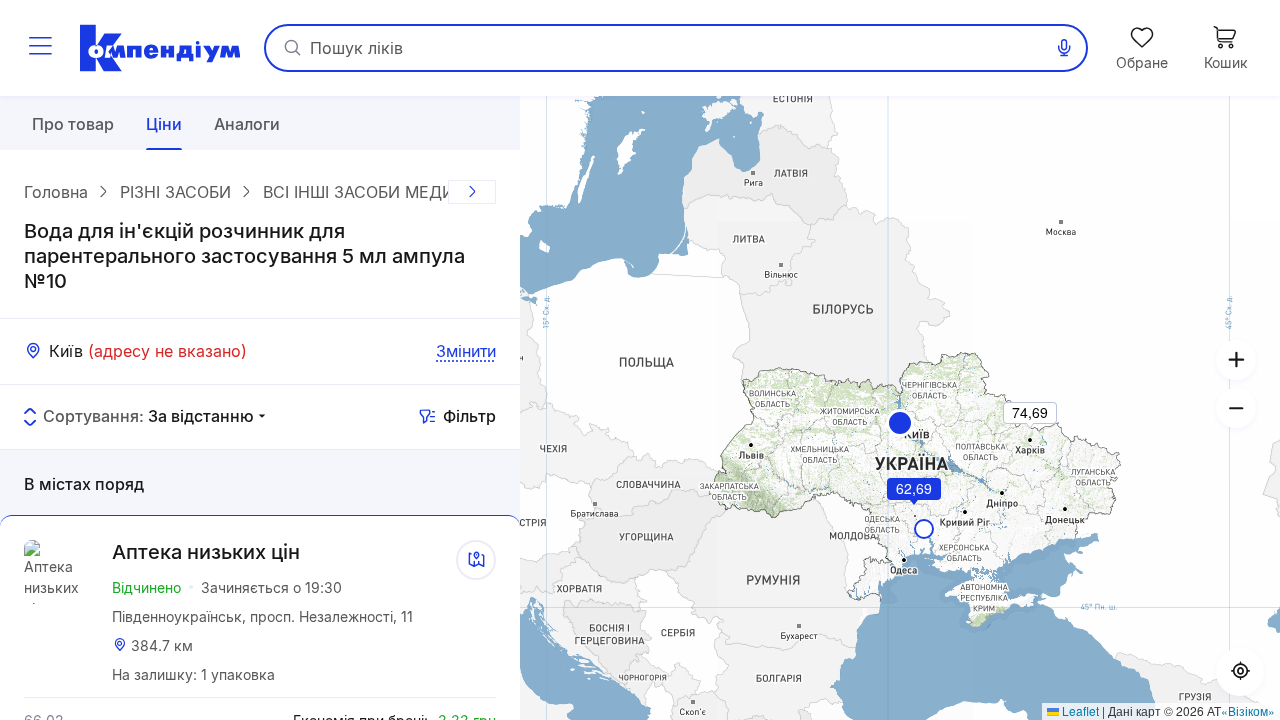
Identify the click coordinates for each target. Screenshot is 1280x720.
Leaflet (1079, 710)
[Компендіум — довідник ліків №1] (160, 48)
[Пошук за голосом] (1064, 48)
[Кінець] (472, 192)
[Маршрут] (476, 560)
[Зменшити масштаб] (1236, 408)
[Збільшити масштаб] (1236, 360)
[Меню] (40, 48)
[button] (900, 423)
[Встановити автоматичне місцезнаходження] (1240, 672)
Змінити (466, 351)
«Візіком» (1248, 710)
